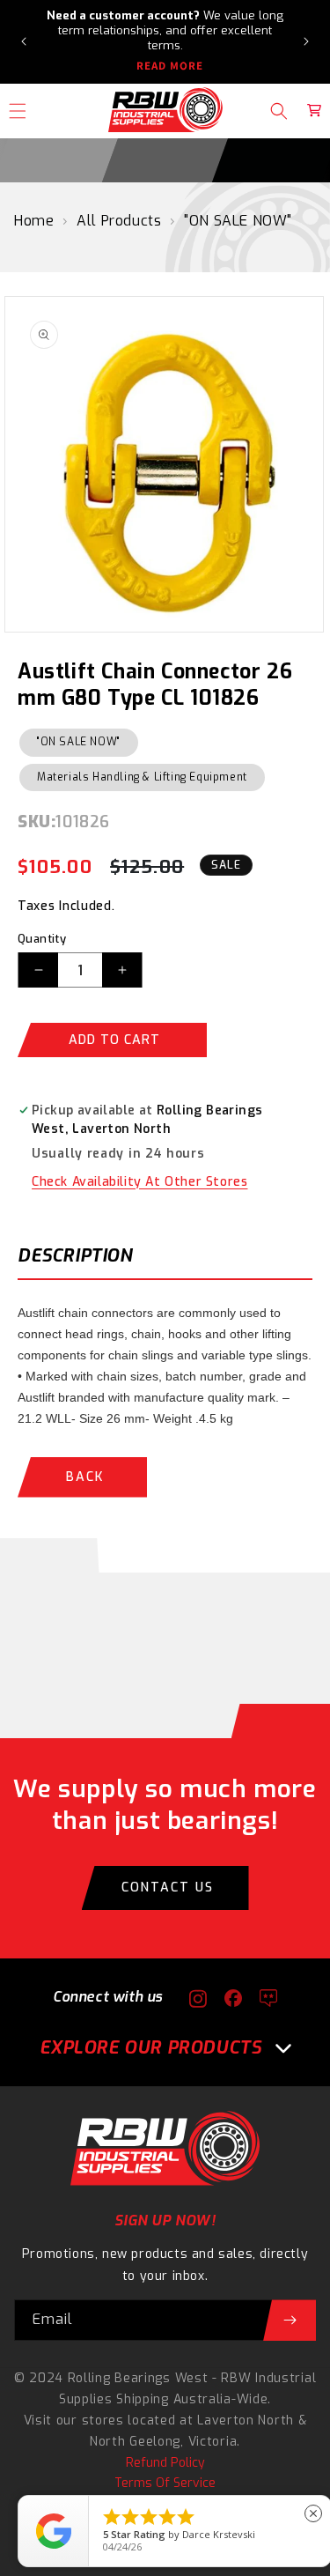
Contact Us (168, 1888)
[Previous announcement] (24, 41)
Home (34, 221)
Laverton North (246, 2421)
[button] (279, 111)
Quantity (42, 939)
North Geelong (135, 2442)
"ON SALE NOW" (238, 221)
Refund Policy (165, 2463)
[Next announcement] (306, 41)
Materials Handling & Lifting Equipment (142, 777)
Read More (170, 66)
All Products (119, 221)
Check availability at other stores (139, 1182)
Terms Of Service (165, 2483)
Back (85, 1477)
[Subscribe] (290, 2320)
